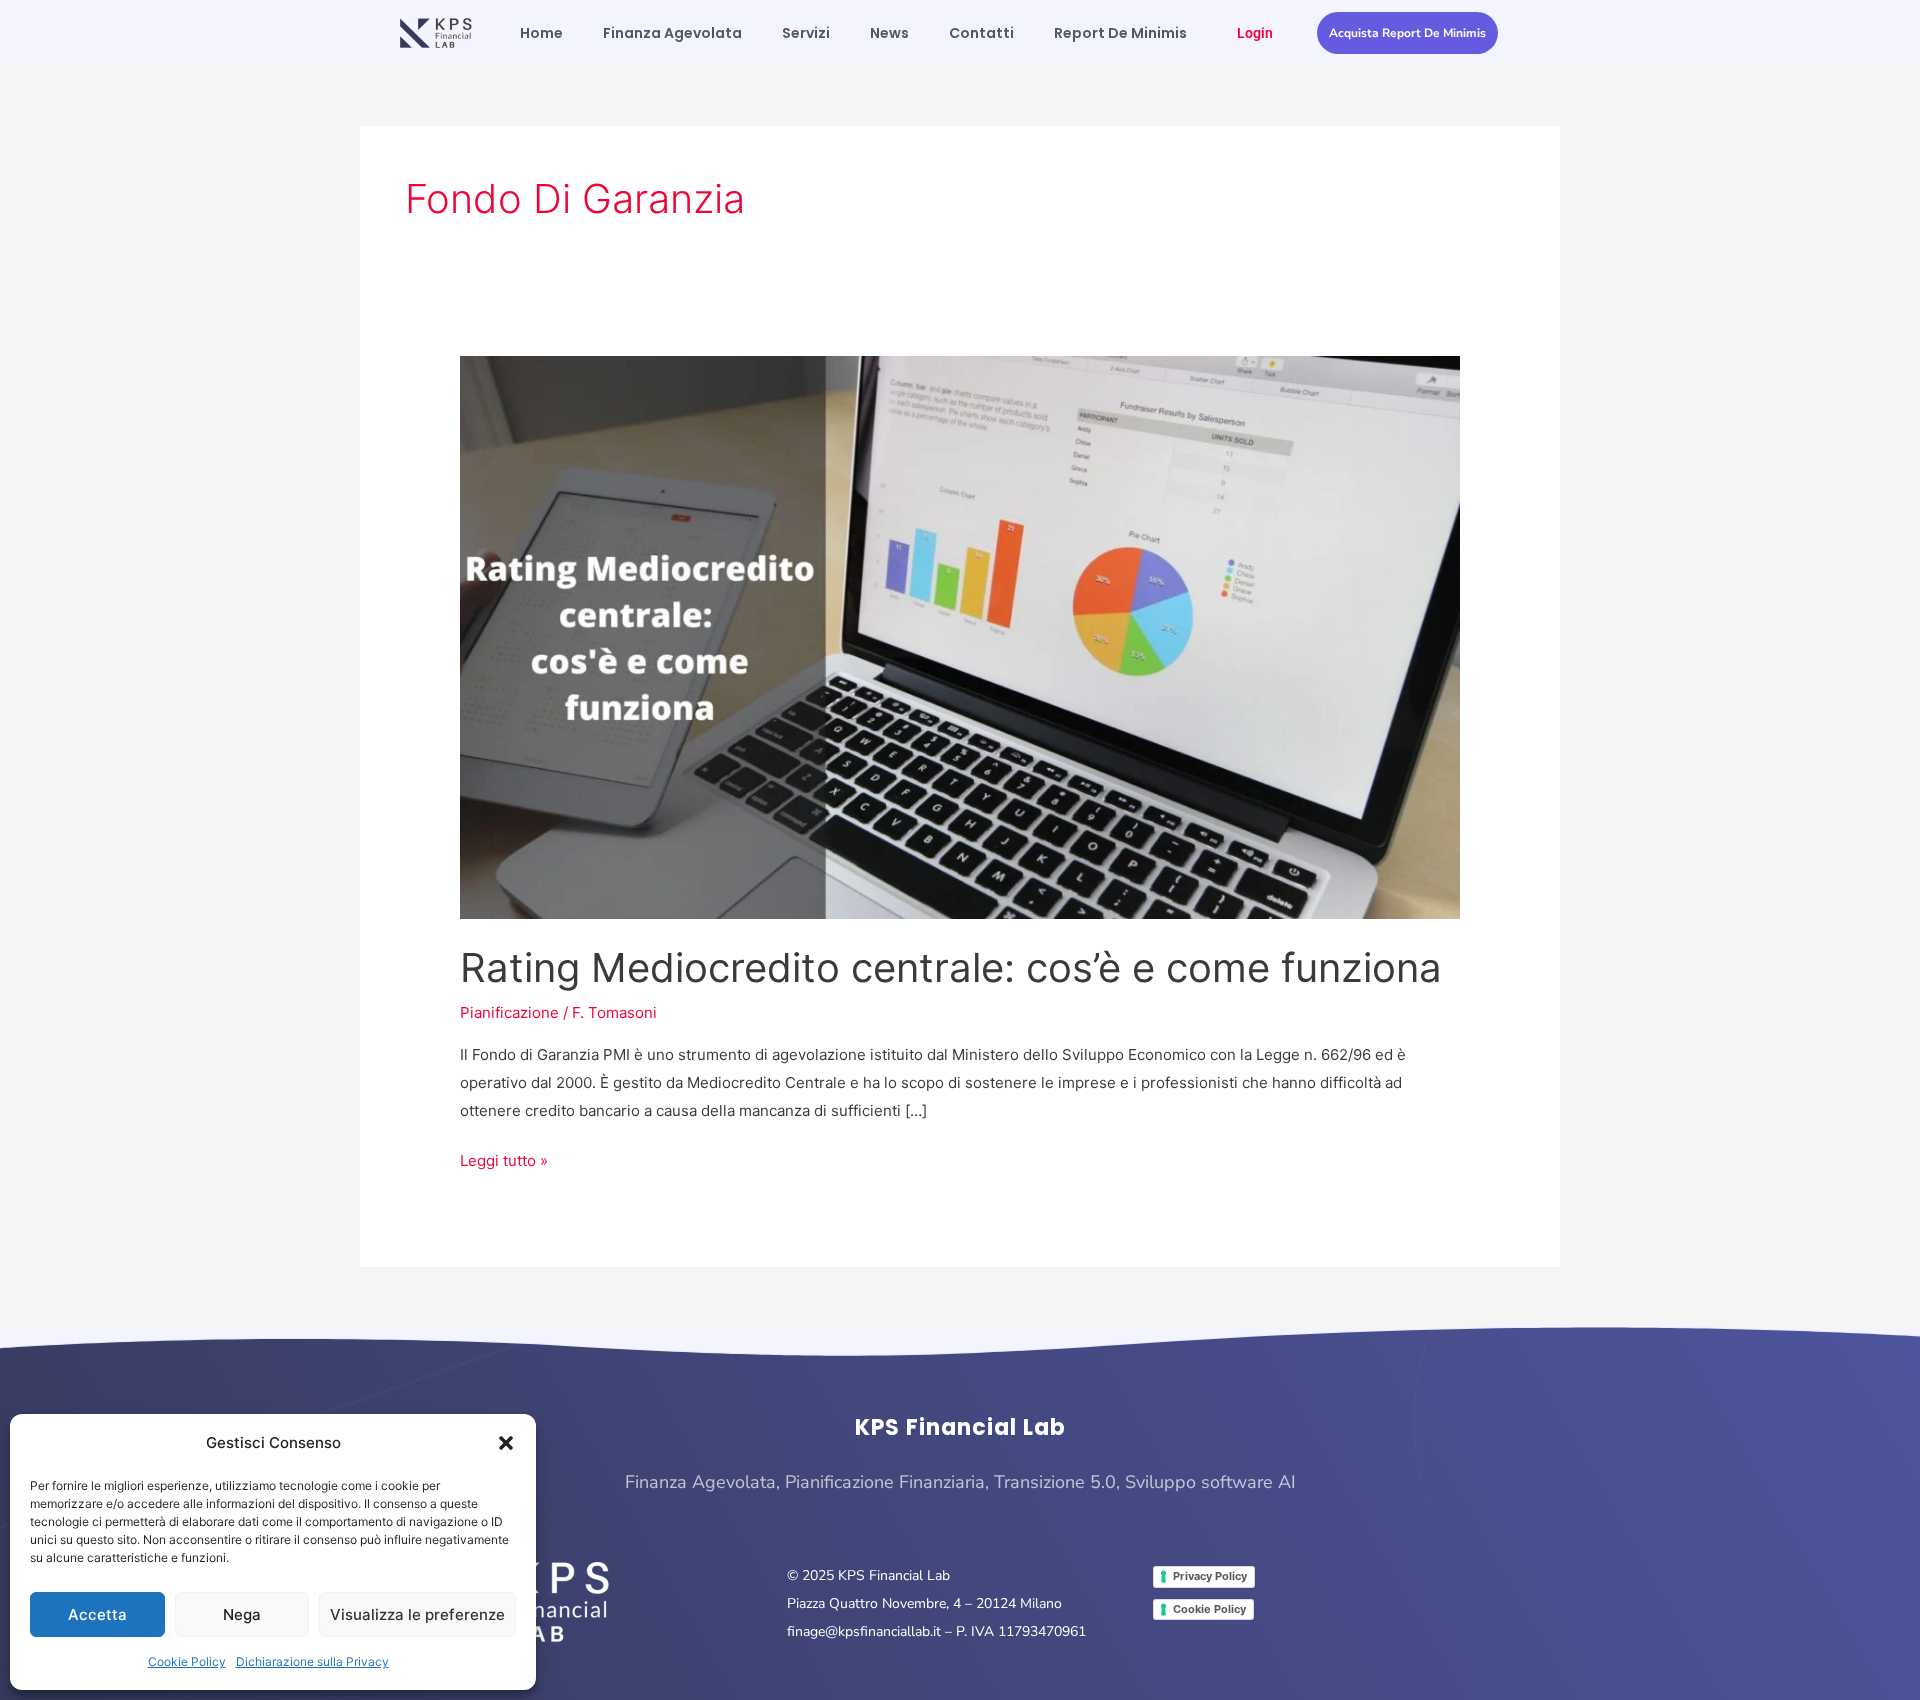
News (889, 33)
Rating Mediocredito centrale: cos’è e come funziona (951, 967)
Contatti (981, 33)
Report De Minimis (1120, 33)
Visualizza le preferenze (417, 1614)
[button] (506, 1443)
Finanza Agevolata (672, 33)
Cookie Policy (187, 1661)
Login (1255, 33)
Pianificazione (509, 1012)
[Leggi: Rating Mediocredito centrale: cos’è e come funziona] (960, 636)
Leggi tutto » (504, 1158)
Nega (242, 1614)
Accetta (97, 1614)
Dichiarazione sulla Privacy (312, 1661)
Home (541, 33)
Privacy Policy (1210, 1576)
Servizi (806, 33)
